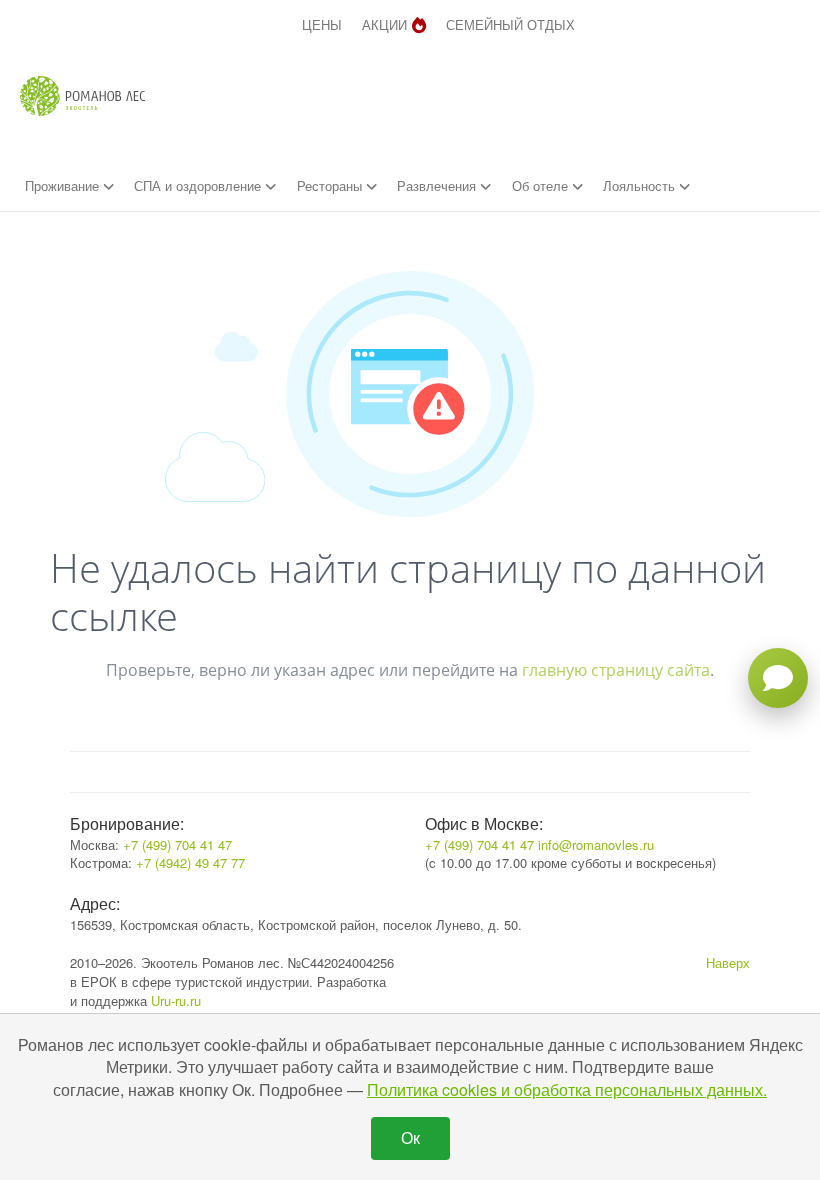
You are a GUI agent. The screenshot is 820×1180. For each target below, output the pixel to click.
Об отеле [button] (542, 185)
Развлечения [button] (438, 185)
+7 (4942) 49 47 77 (190, 862)
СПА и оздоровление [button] (199, 185)
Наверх (728, 962)
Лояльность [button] (641, 185)
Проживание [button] (64, 185)
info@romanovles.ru (596, 844)
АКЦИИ (384, 24)
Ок (410, 1137)
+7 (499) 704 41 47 (177, 844)
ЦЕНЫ (322, 24)
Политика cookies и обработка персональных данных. (567, 1089)
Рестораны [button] (331, 185)
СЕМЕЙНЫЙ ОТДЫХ (510, 24)
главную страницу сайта (616, 670)
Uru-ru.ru (176, 1000)
